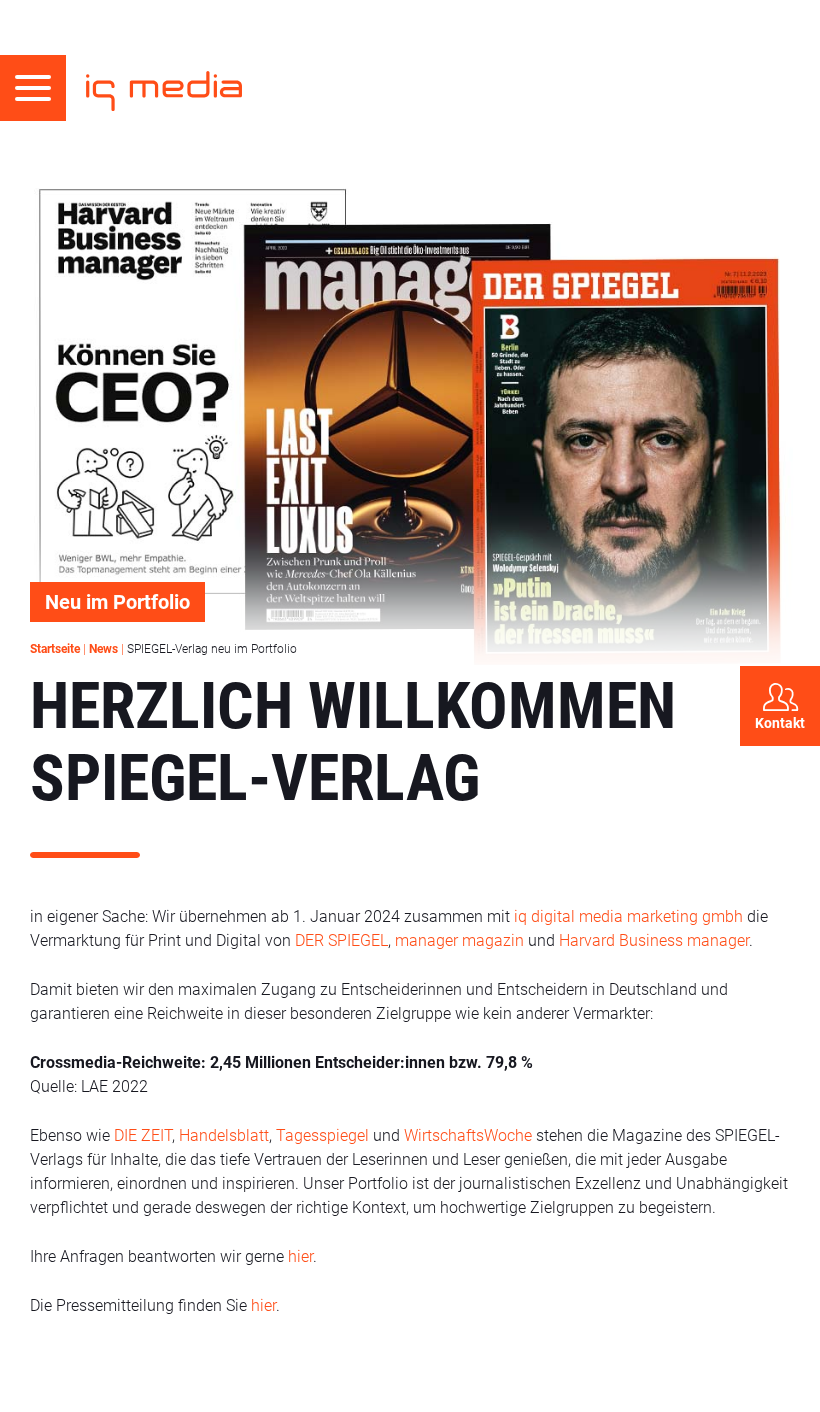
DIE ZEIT (143, 1135)
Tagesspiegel (324, 1135)
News (103, 649)
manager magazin (459, 940)
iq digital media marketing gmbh (628, 916)
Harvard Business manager (654, 940)
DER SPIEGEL (341, 940)
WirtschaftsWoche (468, 1135)
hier (300, 1256)
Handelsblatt (224, 1135)
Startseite (55, 649)
